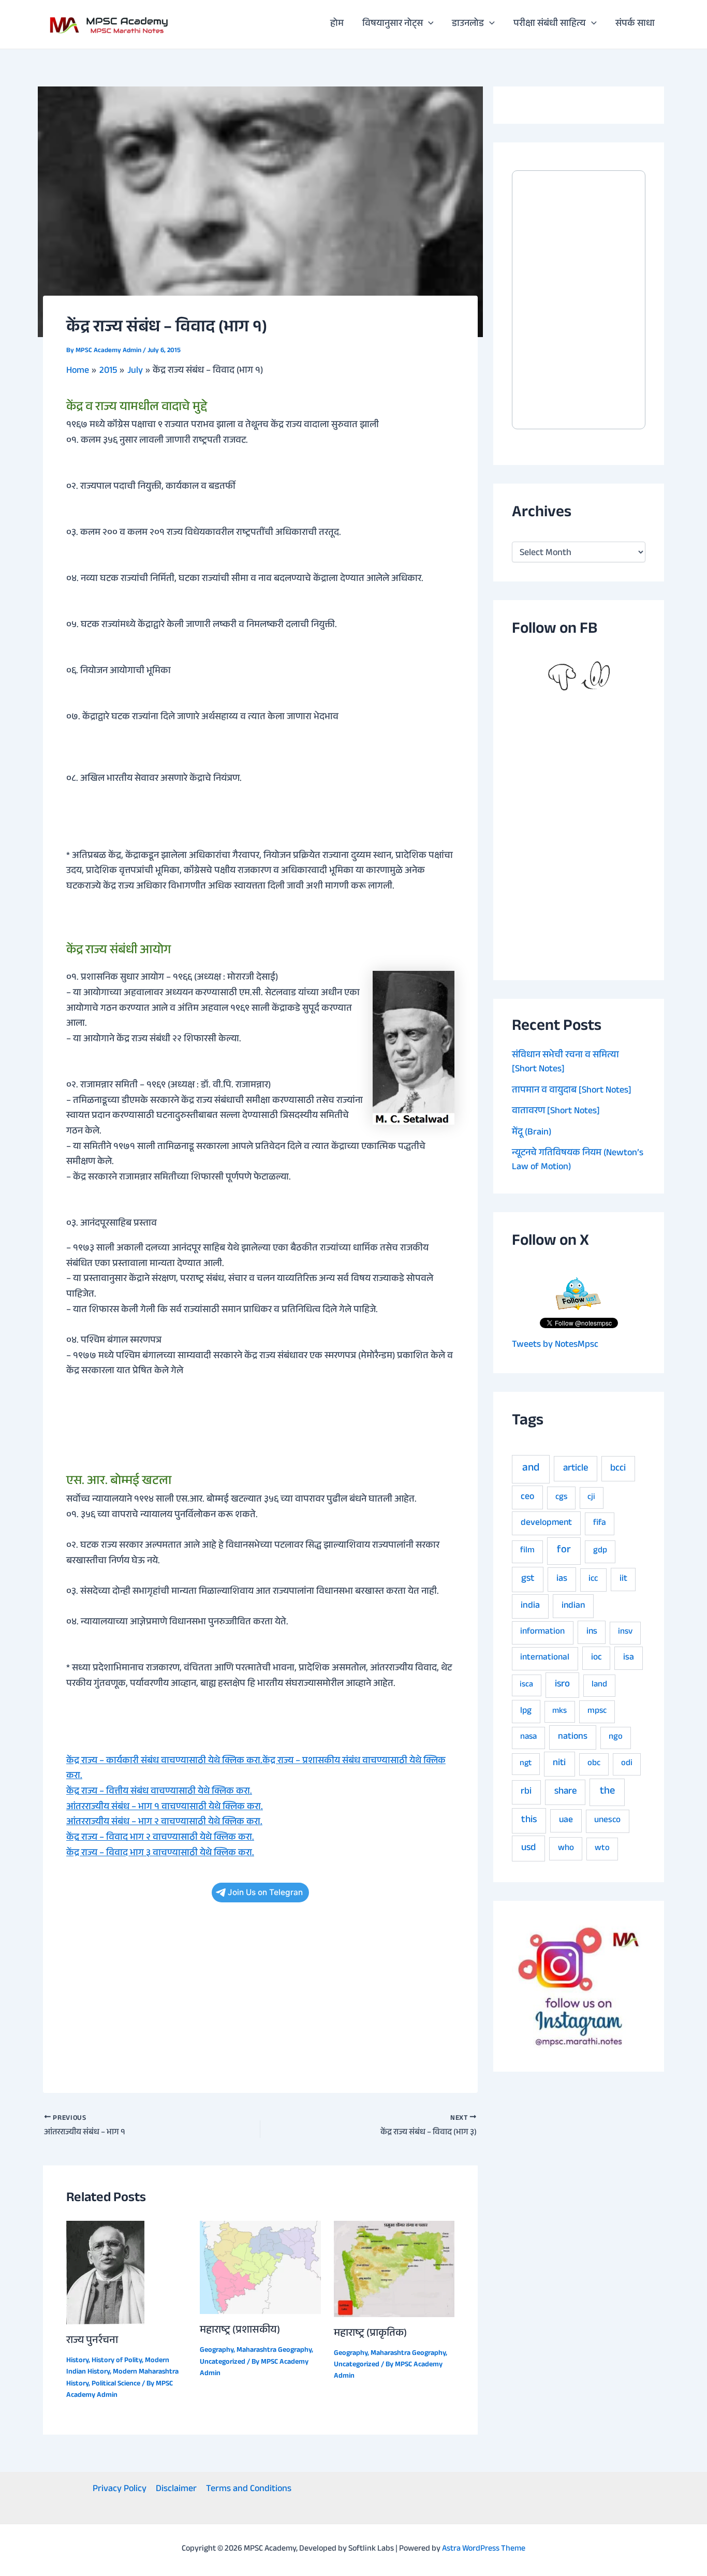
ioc (596, 1658)
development (546, 1523)
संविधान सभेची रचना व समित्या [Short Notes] (565, 1063)
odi (627, 1764)
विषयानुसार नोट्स (393, 24)
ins (592, 1632)
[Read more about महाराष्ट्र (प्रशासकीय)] (260, 2268)
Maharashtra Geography (274, 2351)
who (566, 1849)
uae (566, 1821)
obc (594, 1764)
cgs (561, 1498)
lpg (526, 1712)
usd (528, 1849)
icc (593, 1580)
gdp (600, 1551)
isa (629, 1658)
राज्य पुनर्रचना (92, 2341)
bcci (618, 1469)
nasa (528, 1737)
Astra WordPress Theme (484, 2549)
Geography (217, 2351)
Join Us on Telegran (265, 1892)
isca (526, 1685)
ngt (526, 1764)
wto (602, 1849)
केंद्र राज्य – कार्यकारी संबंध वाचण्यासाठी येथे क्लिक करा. (164, 1762)
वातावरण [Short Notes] (556, 1112)
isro (562, 1685)
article (576, 1469)
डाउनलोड (468, 24)
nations (573, 1737)
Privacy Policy (120, 2490)
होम (337, 24)
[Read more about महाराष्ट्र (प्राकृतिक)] (394, 2269)
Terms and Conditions (249, 2490)
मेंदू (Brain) (532, 1133)
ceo (527, 1497)
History (77, 2361)
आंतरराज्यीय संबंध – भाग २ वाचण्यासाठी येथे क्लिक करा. (164, 1823)
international (545, 1658)
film (527, 1551)
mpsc (597, 1712)
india (530, 1606)
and (531, 1469)
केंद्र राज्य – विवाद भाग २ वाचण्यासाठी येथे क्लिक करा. (160, 1838)
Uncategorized (223, 2363)
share (565, 1792)
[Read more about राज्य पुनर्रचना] (105, 2273)
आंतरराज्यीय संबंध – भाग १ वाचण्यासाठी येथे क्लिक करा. (165, 1808)
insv (625, 1632)
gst (528, 1579)
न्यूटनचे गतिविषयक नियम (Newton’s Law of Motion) (578, 1161)
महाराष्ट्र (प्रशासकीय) (240, 2331)
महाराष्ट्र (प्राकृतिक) (370, 2334)
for (564, 1551)
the (607, 1792)
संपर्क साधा (635, 24)
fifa (600, 1524)
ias (562, 1579)
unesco (607, 1821)
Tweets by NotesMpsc (555, 1345)
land (599, 1685)
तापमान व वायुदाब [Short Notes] (572, 1091)
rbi (526, 1792)
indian (573, 1606)
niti (559, 1764)
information (542, 1632)
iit (623, 1579)
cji (591, 1498)
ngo (616, 1737)
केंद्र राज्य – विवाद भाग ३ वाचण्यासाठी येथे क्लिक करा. (160, 1854)
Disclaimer (176, 2490)
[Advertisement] (260, 1993)
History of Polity (117, 2361)
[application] (428, 24)
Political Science (116, 2384)
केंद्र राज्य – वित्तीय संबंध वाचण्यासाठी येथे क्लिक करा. (159, 1792)
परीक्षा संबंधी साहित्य (550, 24)
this (529, 1821)
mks (559, 1712)
